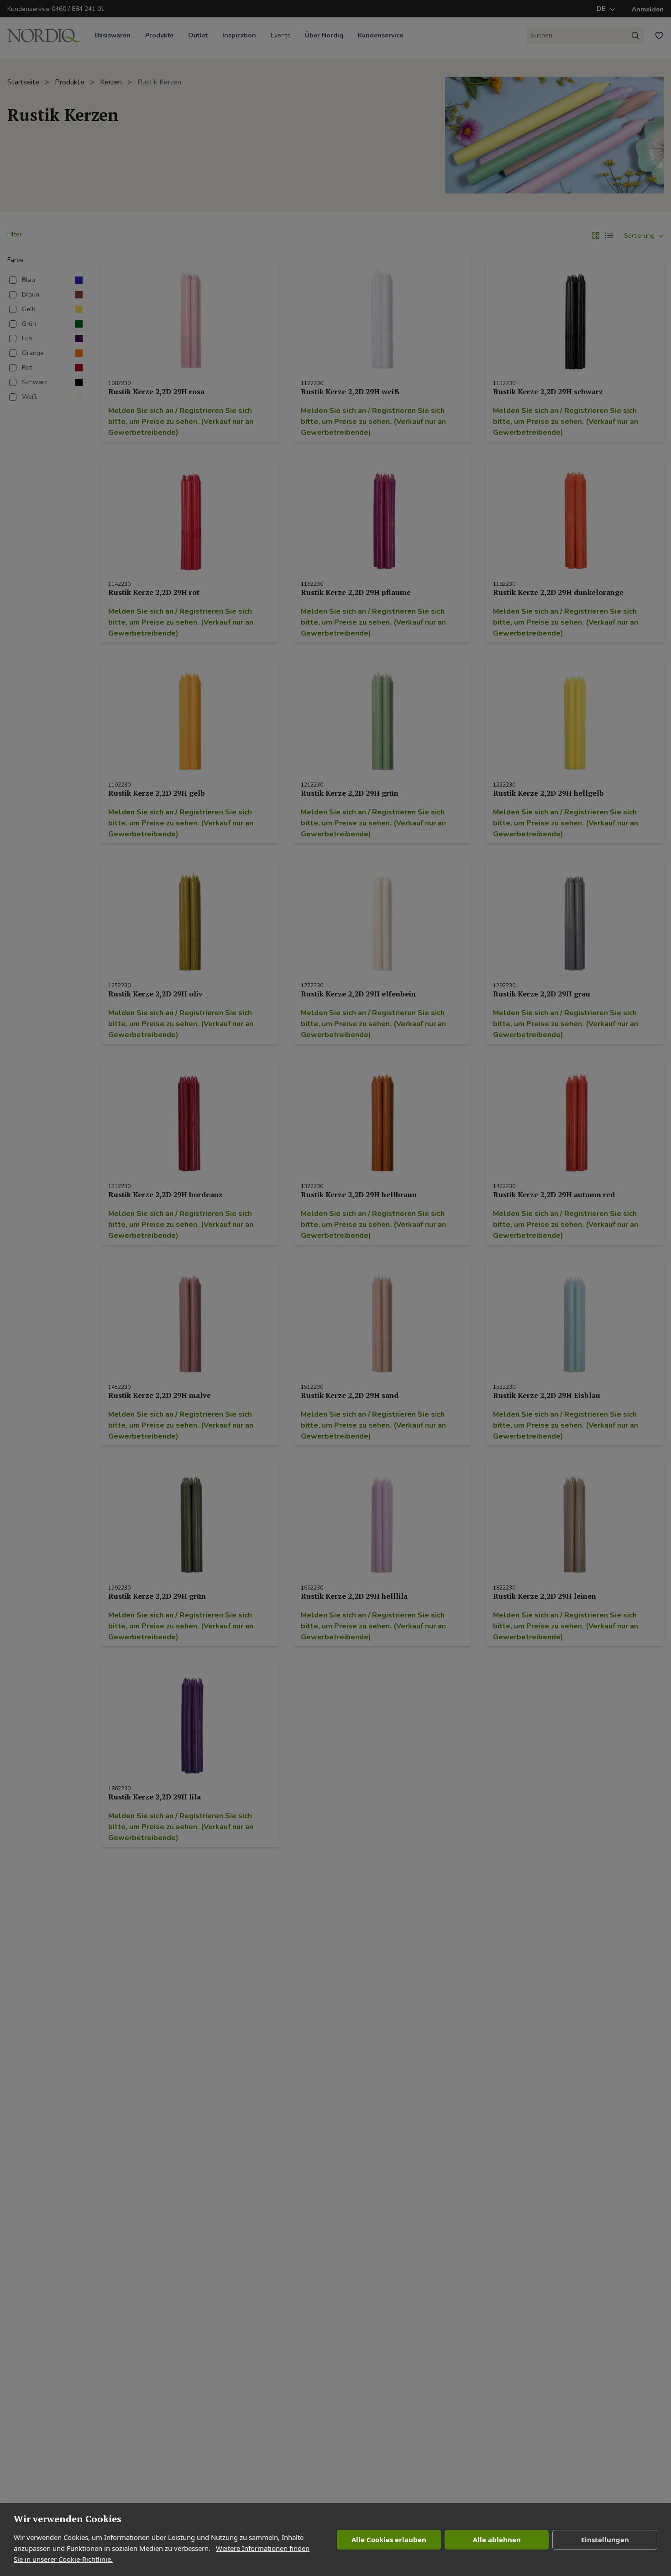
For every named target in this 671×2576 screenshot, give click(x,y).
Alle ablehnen (497, 2539)
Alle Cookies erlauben (389, 2539)
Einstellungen (605, 2539)
